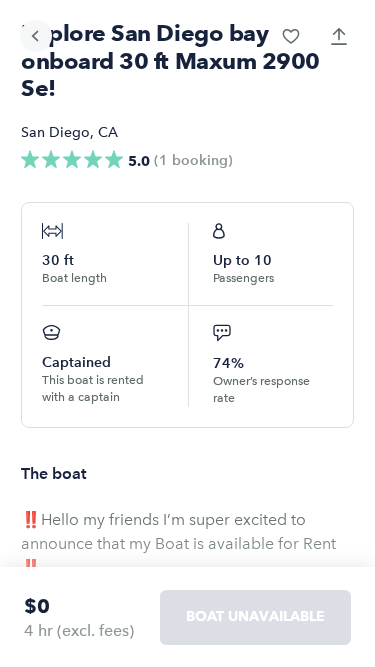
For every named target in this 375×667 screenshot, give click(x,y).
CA (108, 132)
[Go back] (36, 36)
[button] (291, 36)
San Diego (55, 132)
